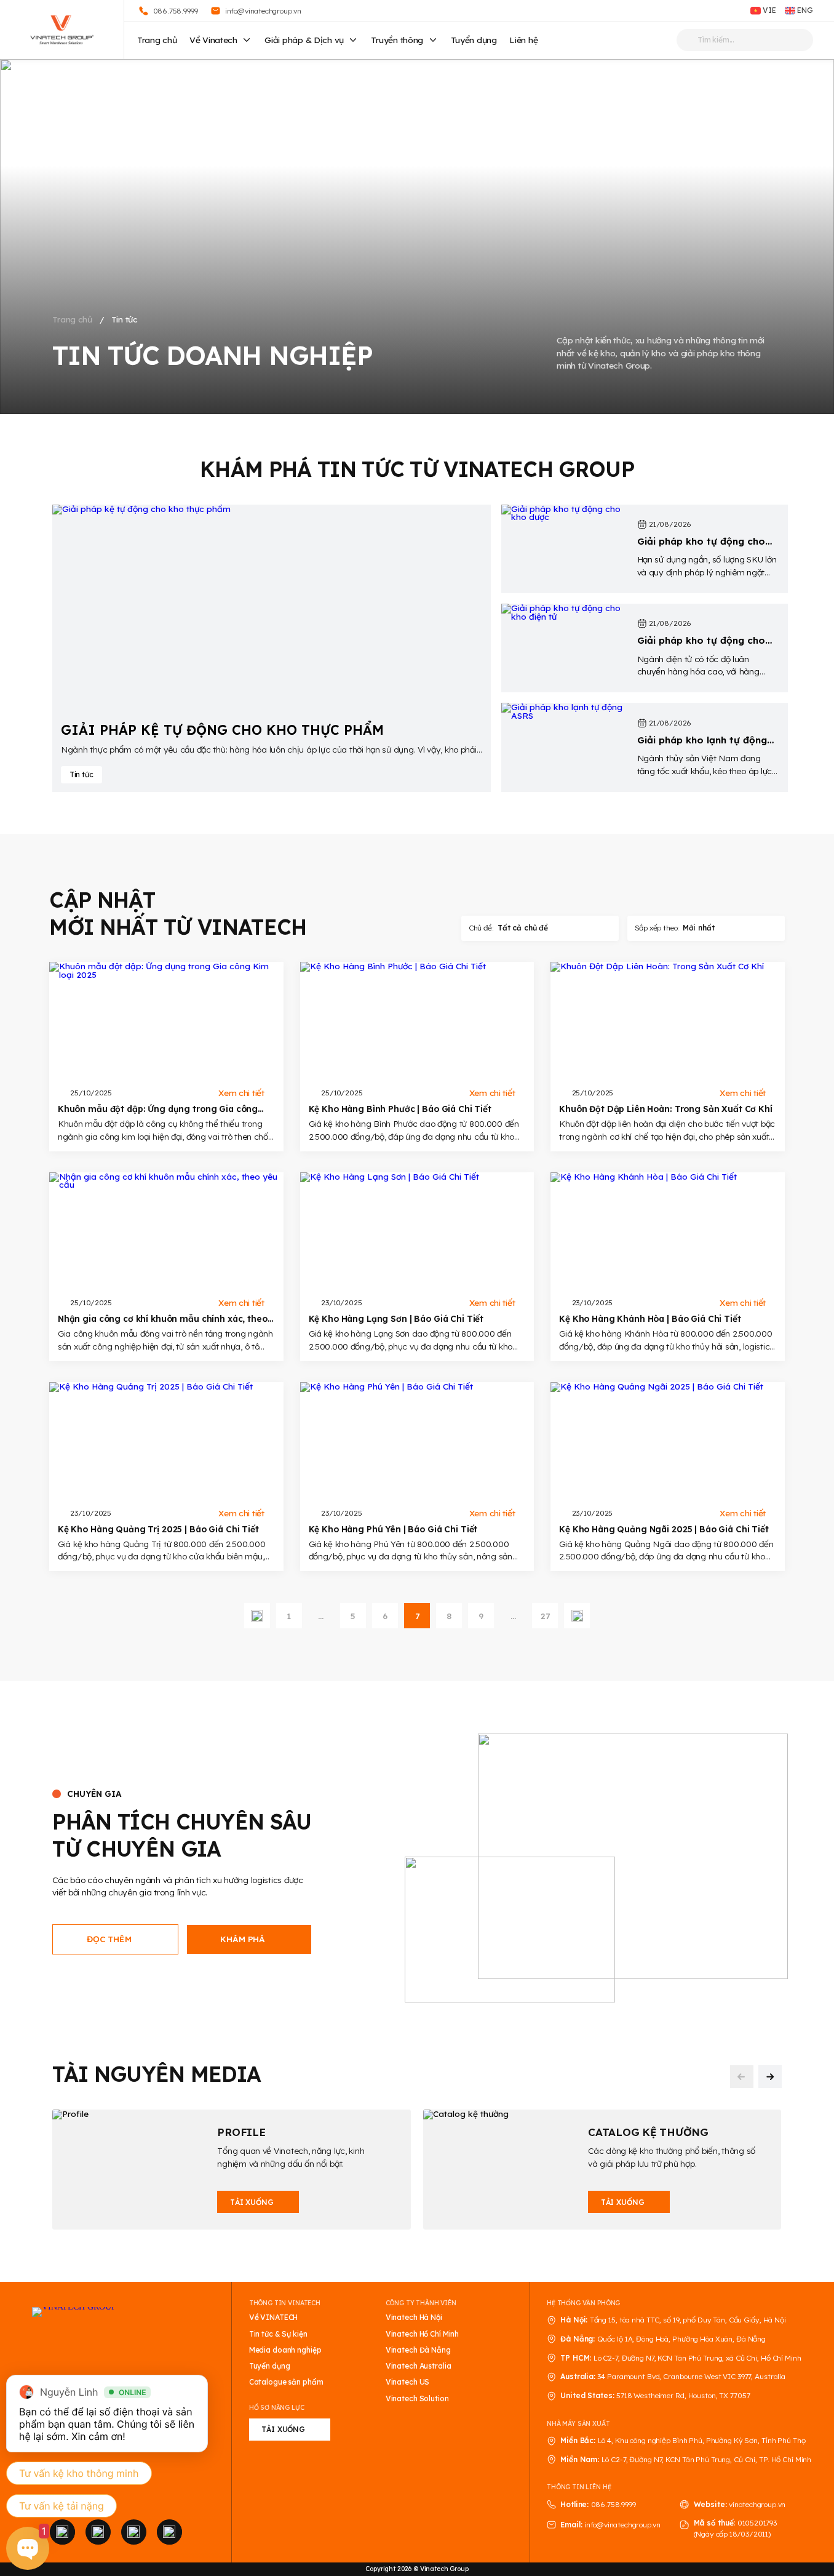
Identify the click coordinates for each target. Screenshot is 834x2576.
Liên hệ (523, 40)
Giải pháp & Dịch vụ (304, 40)
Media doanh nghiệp (285, 2350)
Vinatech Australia (419, 2366)
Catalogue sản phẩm (286, 2382)
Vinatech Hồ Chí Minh (423, 2334)
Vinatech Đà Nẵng (418, 2350)
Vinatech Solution (417, 2399)
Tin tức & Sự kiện (278, 2334)
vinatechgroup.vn (757, 2504)
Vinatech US (408, 2382)
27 (545, 1616)
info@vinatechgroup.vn (622, 2525)
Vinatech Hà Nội (414, 2318)
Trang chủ (157, 40)
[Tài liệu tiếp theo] (770, 2077)
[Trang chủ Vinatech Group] (116, 2348)
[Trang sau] (577, 1616)
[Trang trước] (257, 1616)
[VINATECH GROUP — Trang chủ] (62, 30)
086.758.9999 (614, 2504)
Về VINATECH (274, 2318)
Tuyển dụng (474, 40)
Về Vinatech (213, 40)
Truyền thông (397, 40)
